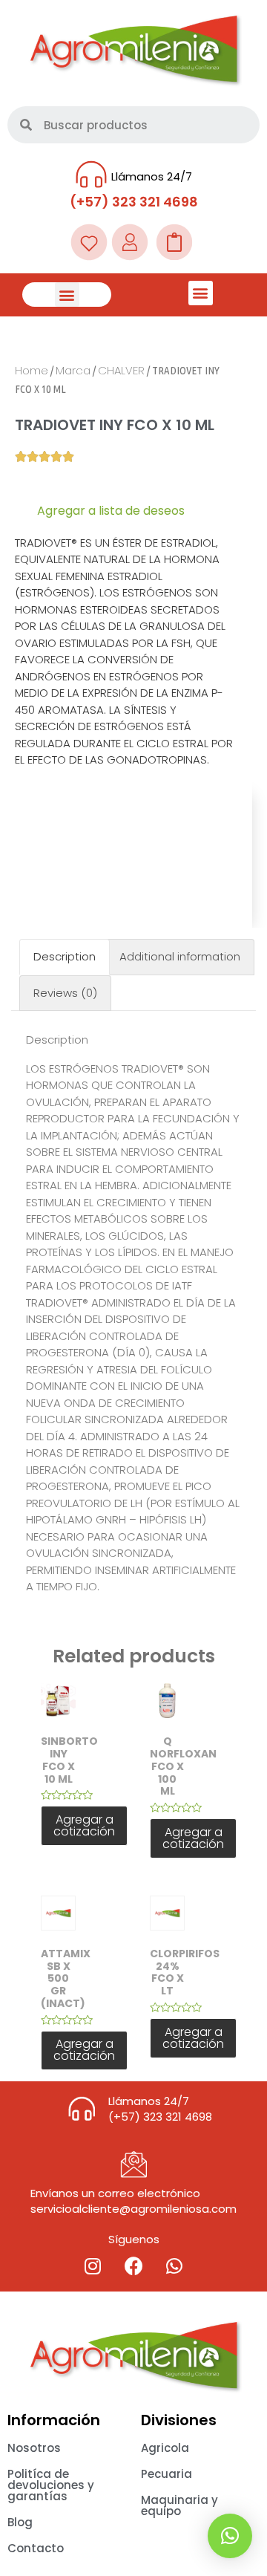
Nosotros (34, 2448)
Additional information (180, 956)
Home (32, 370)
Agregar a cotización (84, 1825)
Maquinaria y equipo (179, 2505)
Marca (73, 370)
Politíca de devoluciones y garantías (51, 2485)
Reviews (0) (65, 993)
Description (65, 956)
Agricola (165, 2448)
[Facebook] (133, 2266)
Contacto (36, 2548)
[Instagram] (93, 2266)
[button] (67, 295)
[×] (230, 2536)
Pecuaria (167, 2474)
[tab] (65, 957)
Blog (20, 2522)
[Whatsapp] (174, 2266)
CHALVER (121, 370)
